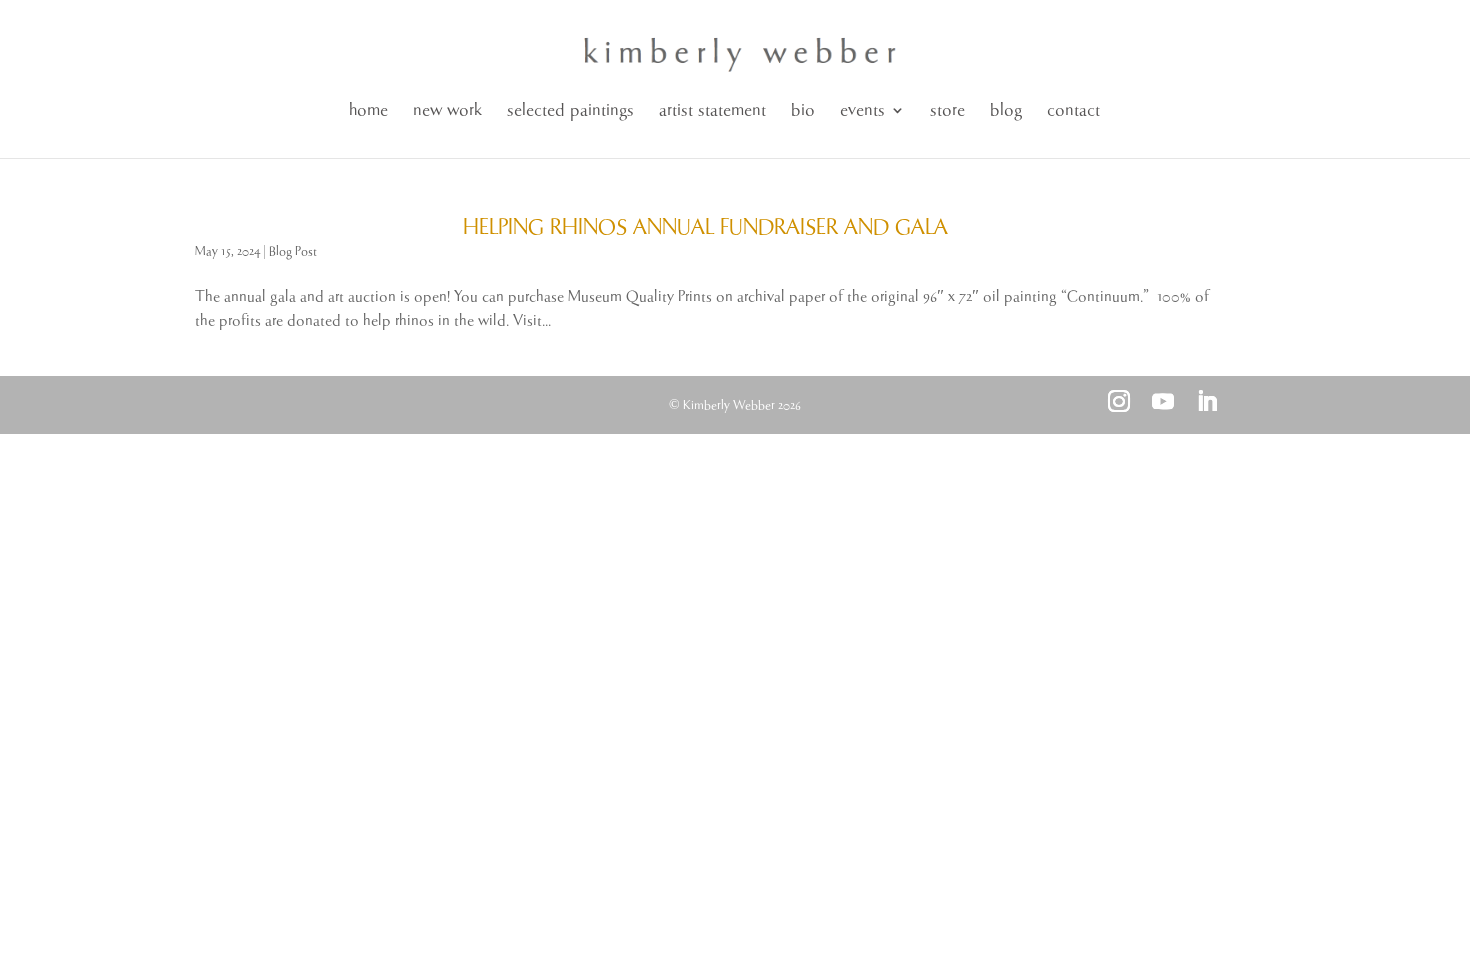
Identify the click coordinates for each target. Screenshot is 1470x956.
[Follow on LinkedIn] (1207, 401)
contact (1073, 110)
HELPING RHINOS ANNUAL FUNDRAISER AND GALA (705, 228)
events (862, 110)
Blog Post (293, 251)
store (947, 110)
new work (447, 110)
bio (803, 110)
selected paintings (570, 110)
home (368, 110)
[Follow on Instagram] (1119, 401)
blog (1006, 110)
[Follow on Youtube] (1163, 401)
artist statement (712, 110)
